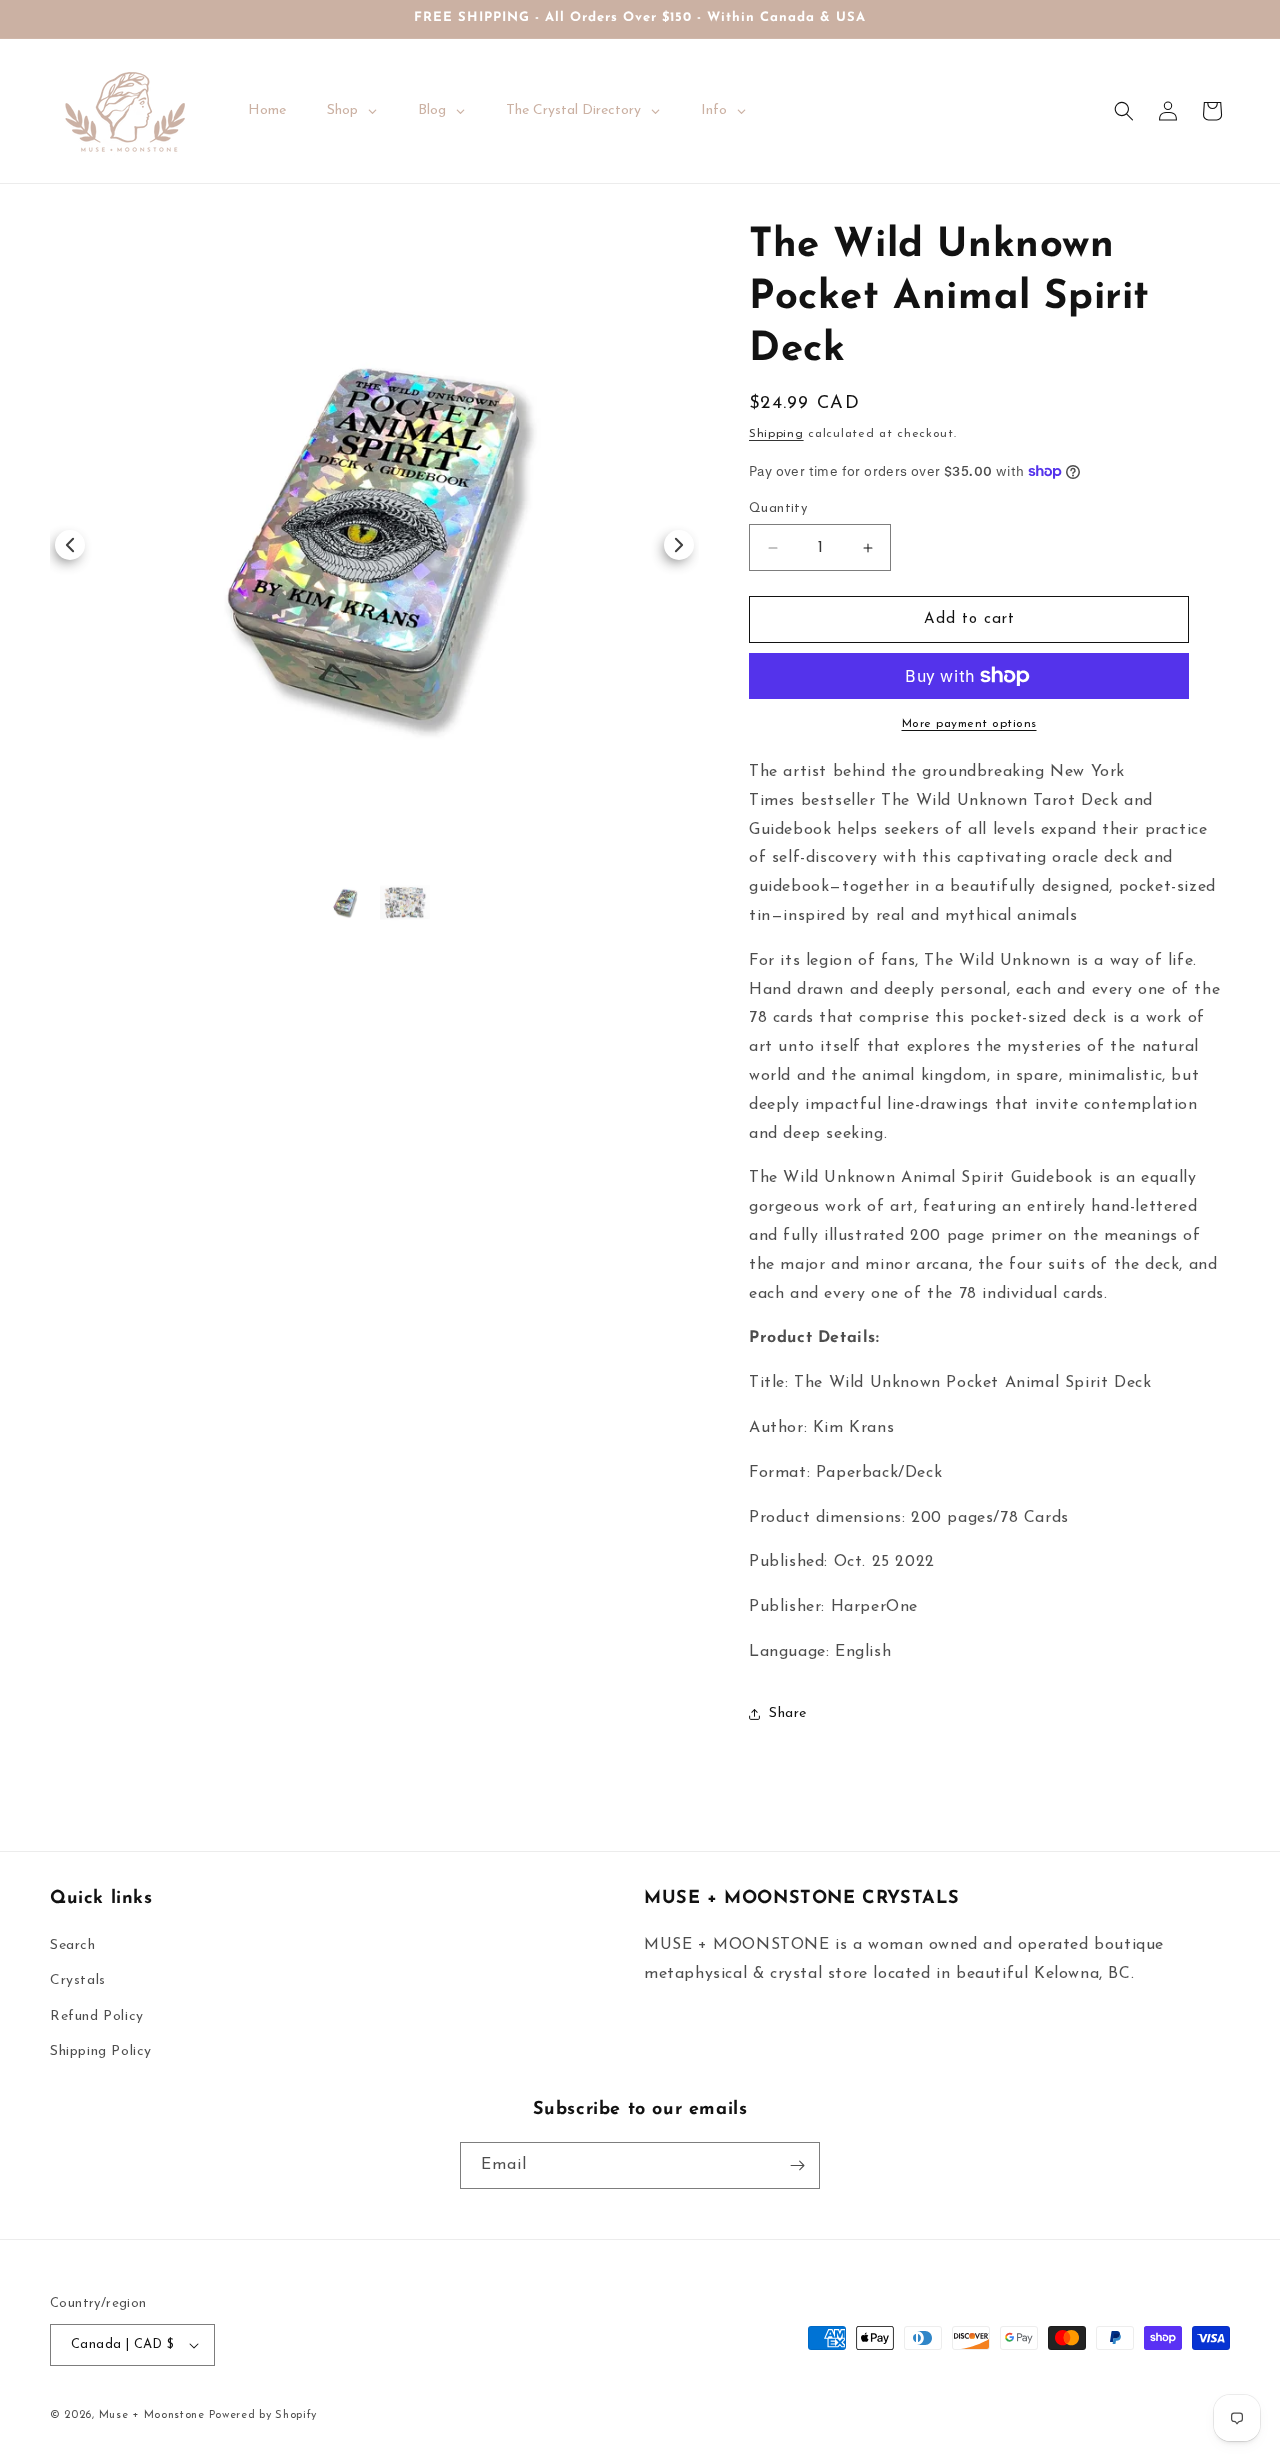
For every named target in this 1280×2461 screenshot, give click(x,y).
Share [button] (788, 1713)
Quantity (778, 508)
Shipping (776, 434)
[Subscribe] (797, 2165)
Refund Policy (97, 2016)
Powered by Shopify (263, 2415)
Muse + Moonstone (154, 2415)
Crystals (78, 1980)
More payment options (969, 724)
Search (73, 1945)
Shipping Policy (101, 2051)
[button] (1124, 111)
